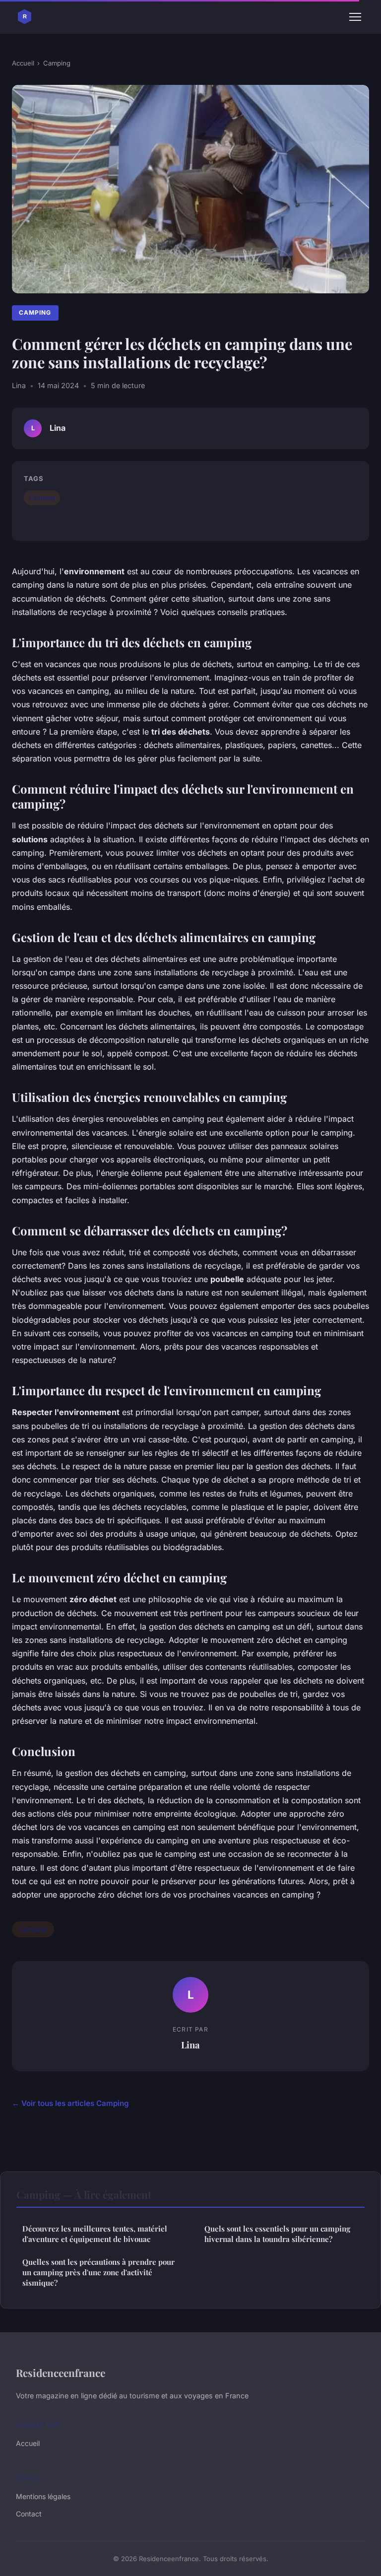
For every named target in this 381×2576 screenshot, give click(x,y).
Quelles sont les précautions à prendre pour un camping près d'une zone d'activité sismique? (98, 2272)
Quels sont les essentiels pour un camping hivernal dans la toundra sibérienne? (277, 2234)
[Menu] (355, 17)
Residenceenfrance (61, 2373)
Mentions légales (43, 2496)
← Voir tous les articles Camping (70, 2103)
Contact (29, 2514)
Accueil (23, 63)
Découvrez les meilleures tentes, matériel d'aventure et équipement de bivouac (95, 2234)
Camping (57, 63)
